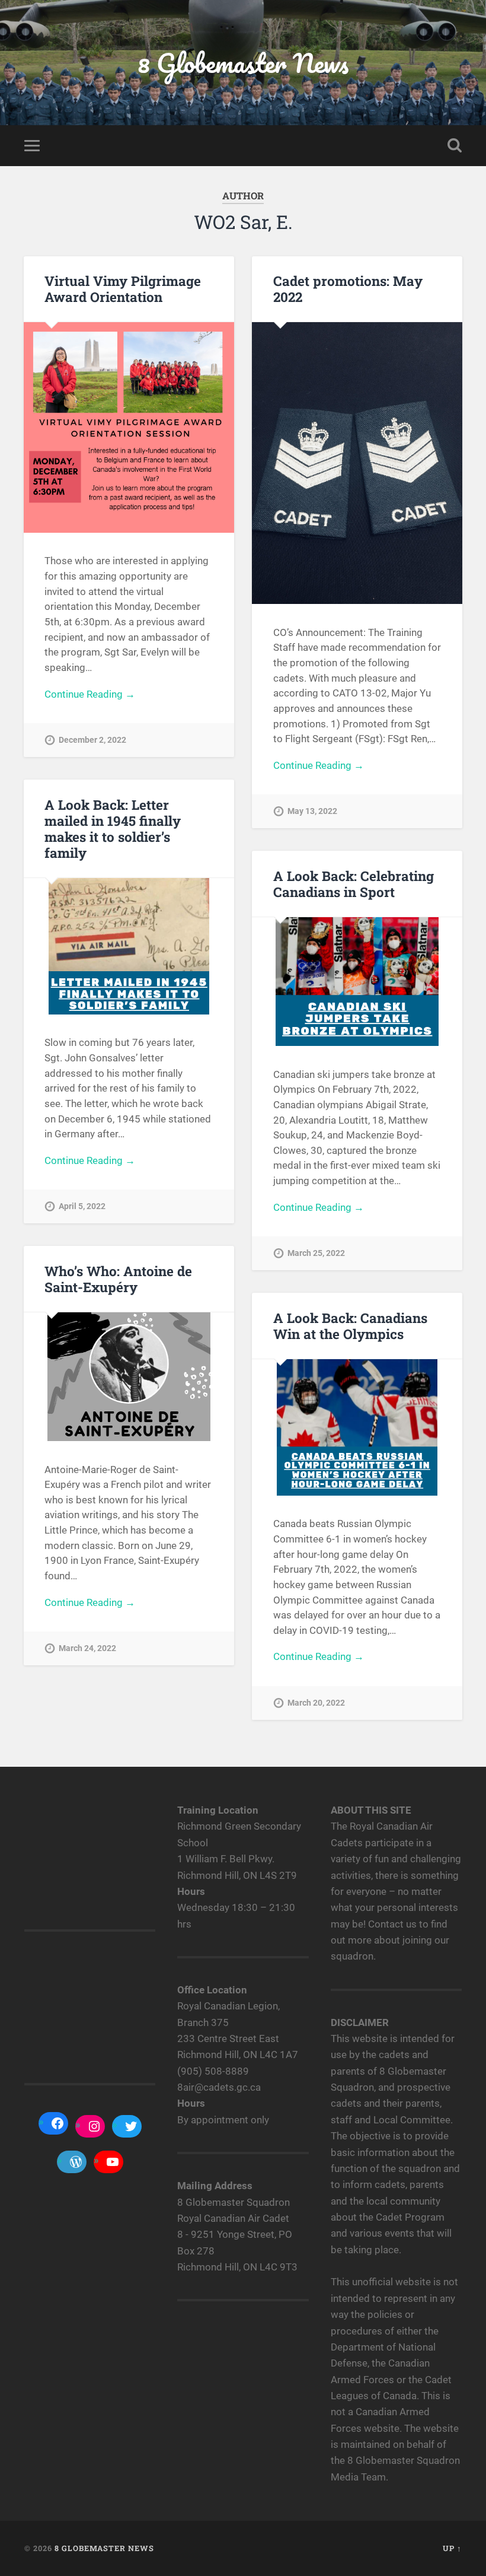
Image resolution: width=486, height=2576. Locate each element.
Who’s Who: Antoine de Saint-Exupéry (118, 1279)
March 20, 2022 (316, 1703)
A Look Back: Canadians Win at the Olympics (350, 1326)
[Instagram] (94, 2126)
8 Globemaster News (243, 63)
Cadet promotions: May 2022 (348, 289)
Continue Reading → (90, 694)
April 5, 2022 (82, 1206)
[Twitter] (131, 2126)
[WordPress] (76, 2162)
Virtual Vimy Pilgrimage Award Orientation (123, 289)
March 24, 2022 (87, 1648)
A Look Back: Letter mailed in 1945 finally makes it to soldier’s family (113, 829)
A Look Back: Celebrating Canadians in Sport (354, 884)
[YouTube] (113, 2162)
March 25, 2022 (316, 1253)
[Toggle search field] (455, 145)
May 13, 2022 (312, 811)
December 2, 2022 (92, 740)
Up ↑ (452, 2548)
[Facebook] (57, 2123)
